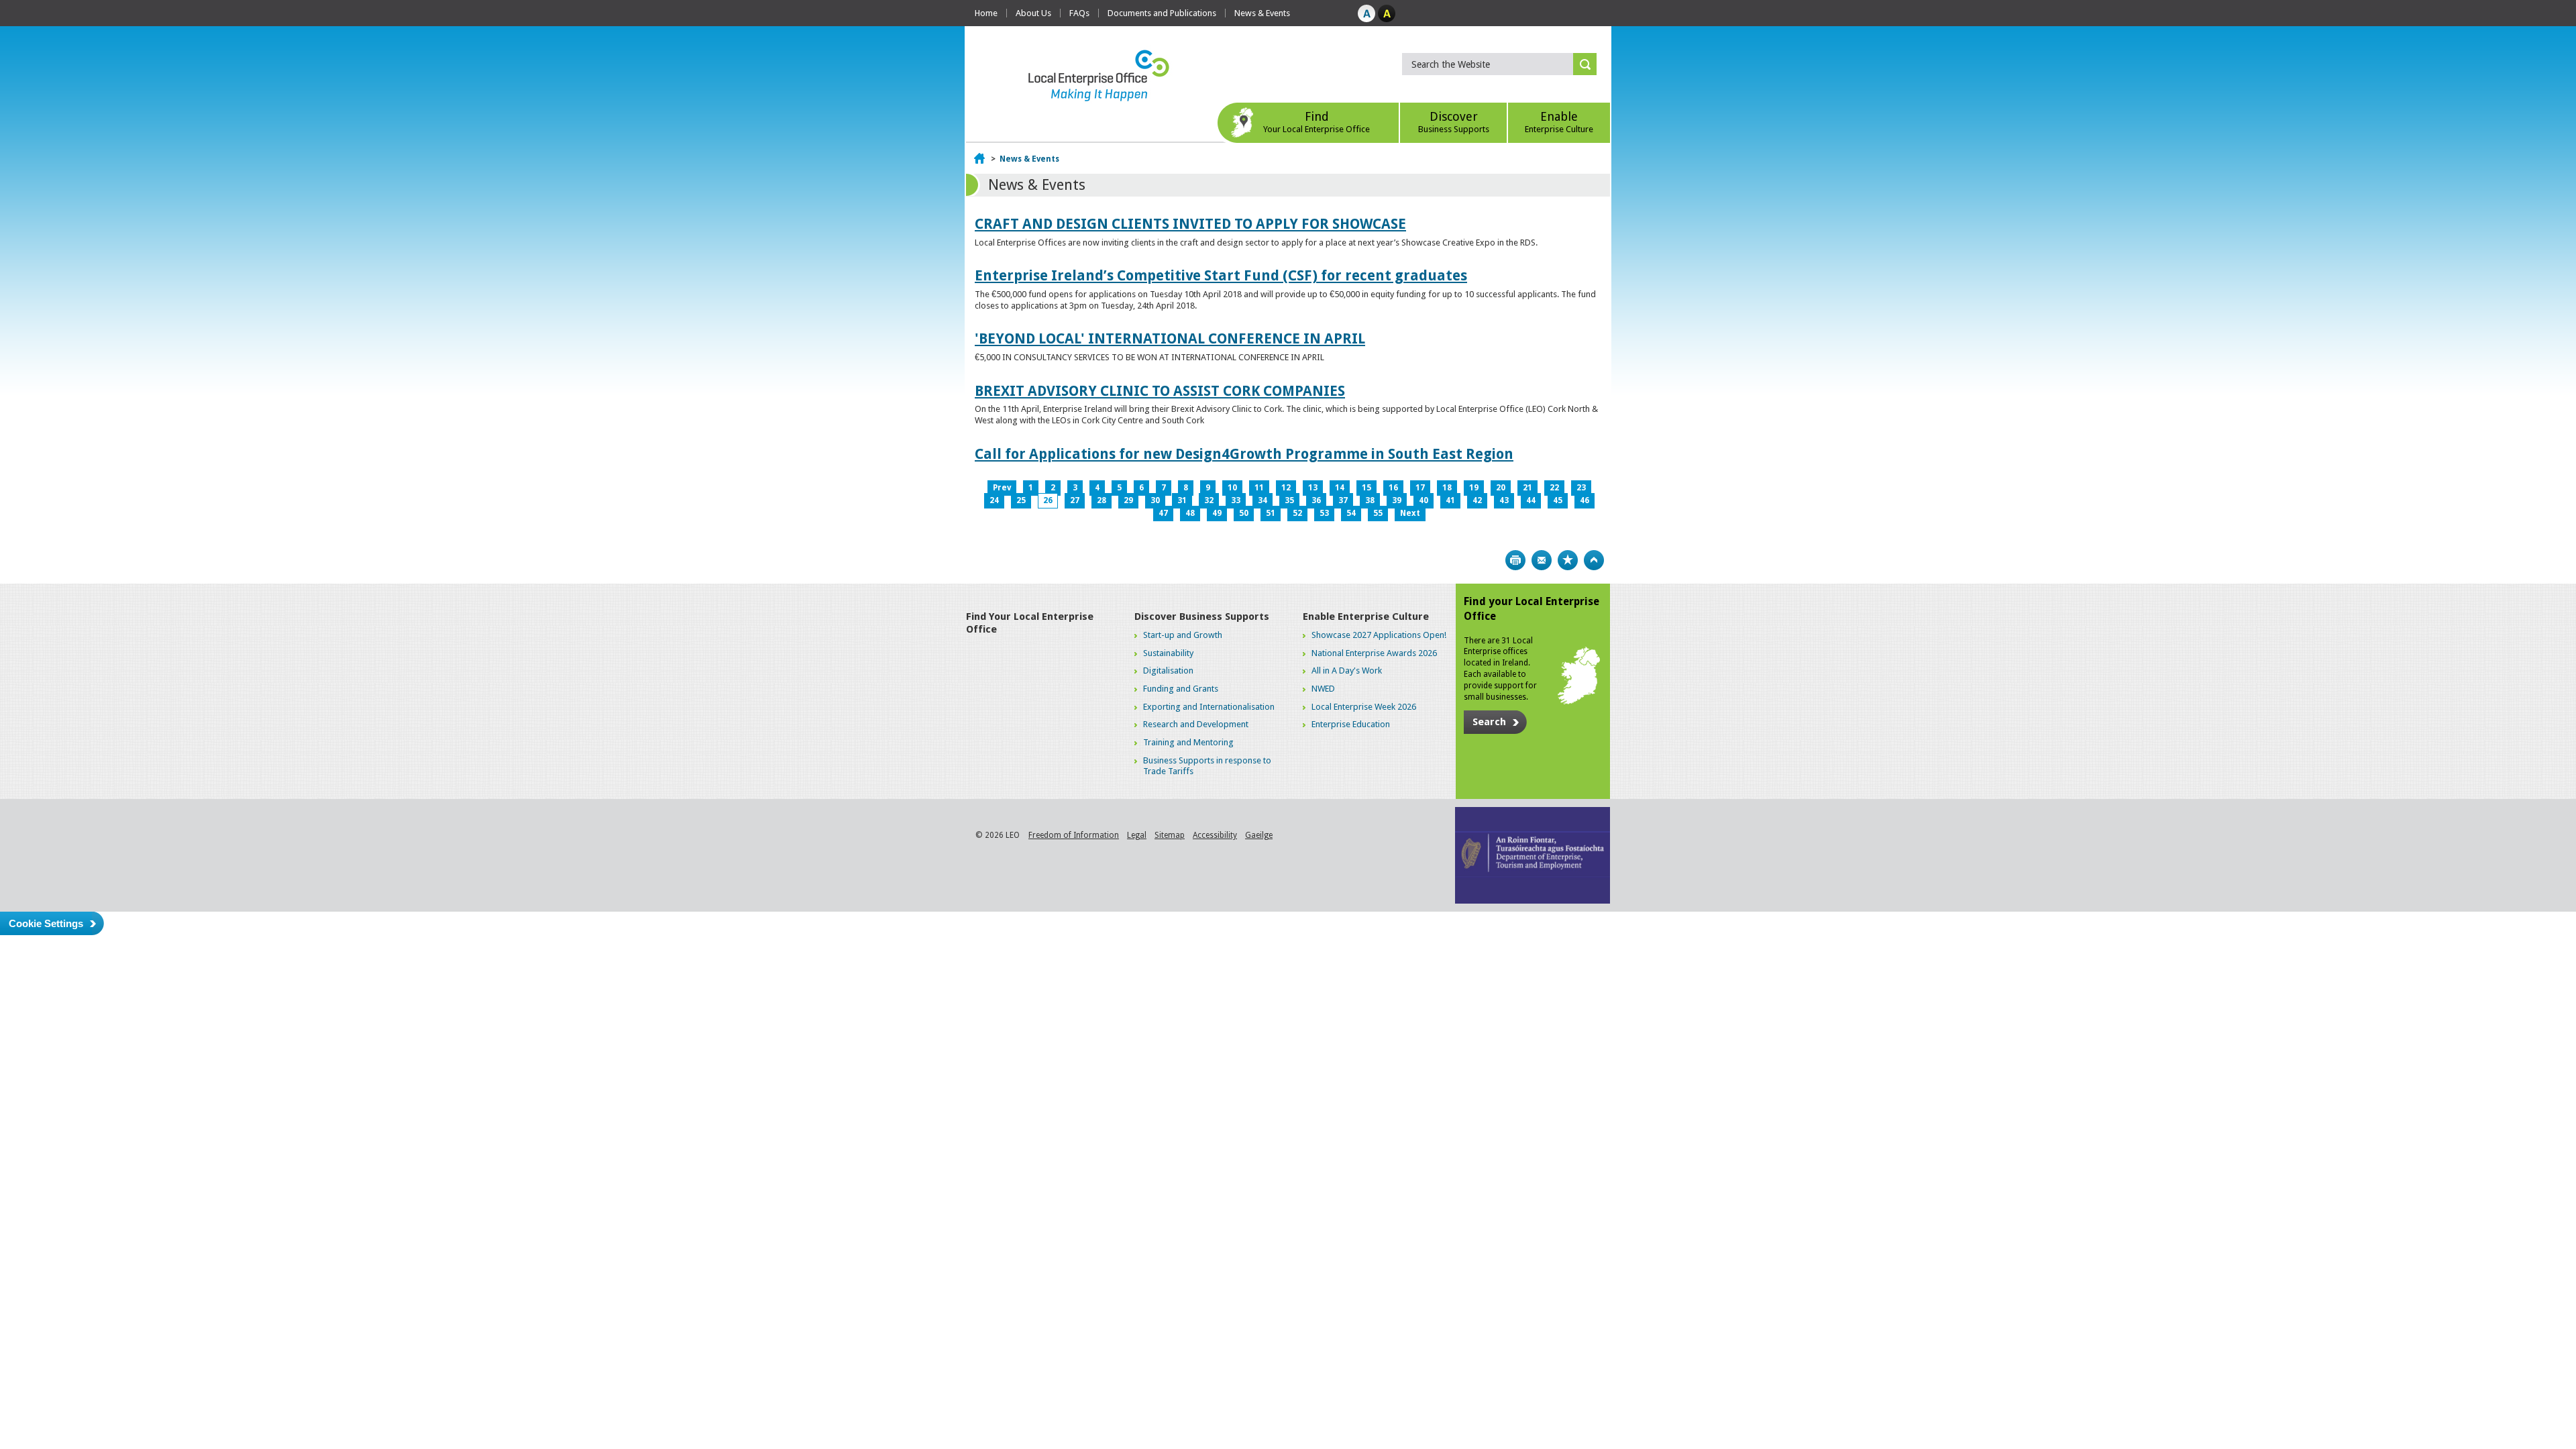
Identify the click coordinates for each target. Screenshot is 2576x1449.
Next (1410, 513)
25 (1021, 500)
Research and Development (1196, 724)
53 (1324, 513)
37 (1343, 500)
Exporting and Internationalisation (1209, 707)
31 (1182, 500)
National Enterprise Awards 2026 (1374, 653)
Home (986, 13)
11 (1259, 488)
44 (1531, 500)
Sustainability (1168, 653)
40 (1424, 500)
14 (1340, 488)
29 (1128, 500)
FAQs (1079, 13)
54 (1351, 513)
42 (1477, 500)
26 (1048, 500)
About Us (1033, 13)
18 (1447, 488)
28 (1102, 500)
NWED (1323, 689)
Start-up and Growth (1183, 635)
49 (1217, 513)
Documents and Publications (1162, 13)
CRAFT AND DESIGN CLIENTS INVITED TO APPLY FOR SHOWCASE (1190, 224)
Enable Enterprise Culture (1366, 616)
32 (1209, 500)
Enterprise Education (1351, 724)
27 (1075, 500)
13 (1313, 488)
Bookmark (1568, 560)
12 (1286, 488)
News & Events (1262, 13)
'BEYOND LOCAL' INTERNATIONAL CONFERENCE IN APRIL (1170, 338)
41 (1450, 500)
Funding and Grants (1181, 689)
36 (1316, 500)
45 (1558, 500)
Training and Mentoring (1188, 742)
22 (1554, 488)
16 (1393, 488)
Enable (1559, 122)
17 (1420, 488)
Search (1489, 722)
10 (1232, 488)
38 (1370, 500)
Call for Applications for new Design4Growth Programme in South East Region (1244, 454)
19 (1474, 488)
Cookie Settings (46, 923)
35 (1289, 500)
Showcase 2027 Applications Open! (1379, 635)
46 (1585, 500)
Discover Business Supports (1202, 616)
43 (1504, 500)
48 (1190, 513)
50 (1244, 513)
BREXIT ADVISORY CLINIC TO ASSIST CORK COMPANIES (1160, 391)
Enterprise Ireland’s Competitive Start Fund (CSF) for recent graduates (1221, 275)
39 (1397, 500)
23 (1581, 488)
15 (1366, 488)
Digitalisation (1168, 670)
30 (1155, 500)
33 (1236, 500)
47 (1163, 513)
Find (1317, 122)
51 (1271, 513)
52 (1297, 513)
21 (1527, 488)
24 (994, 500)
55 (1378, 513)
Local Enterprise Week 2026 (1364, 707)
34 (1263, 500)
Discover (1454, 122)
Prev (1002, 488)
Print (1515, 560)
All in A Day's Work (1347, 670)
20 (1501, 488)
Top (1594, 560)
